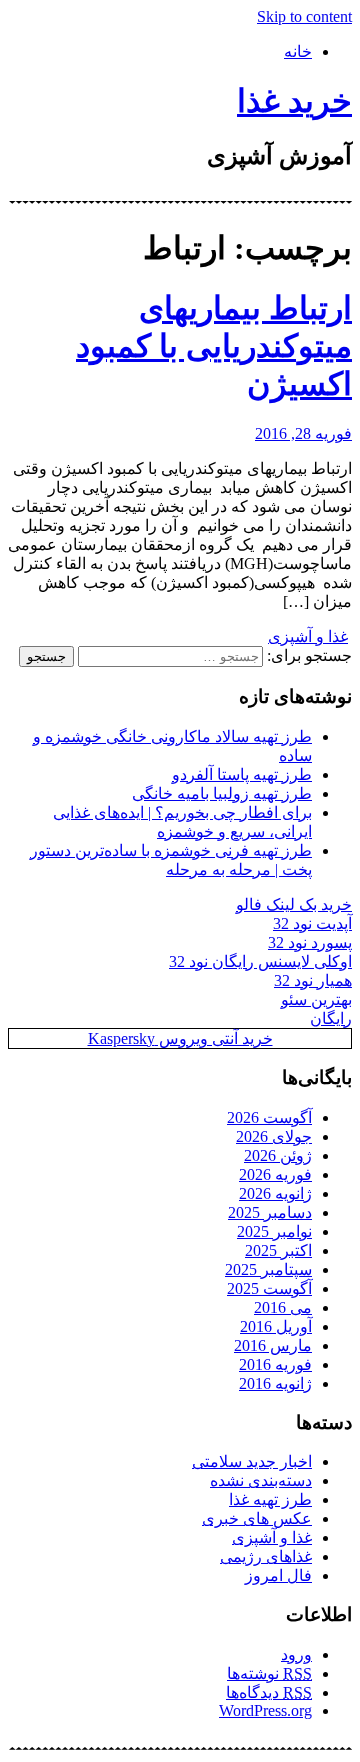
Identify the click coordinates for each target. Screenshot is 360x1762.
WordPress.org (265, 1710)
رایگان (331, 1018)
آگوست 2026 (269, 1117)
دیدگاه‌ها (269, 1692)
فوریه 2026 (275, 1174)
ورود (296, 1654)
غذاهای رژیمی (266, 1556)
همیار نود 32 (313, 980)
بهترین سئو (316, 999)
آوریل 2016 (276, 1326)
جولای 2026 (274, 1136)
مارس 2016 (273, 1345)
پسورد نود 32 (310, 942)
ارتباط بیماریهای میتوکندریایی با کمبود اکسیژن (214, 346)
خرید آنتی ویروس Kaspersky (180, 1038)
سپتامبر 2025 (268, 1269)
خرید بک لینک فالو (294, 904)
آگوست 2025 (269, 1288)
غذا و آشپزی (308, 636)
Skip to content (304, 16)
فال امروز (278, 1575)
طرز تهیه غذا (270, 1499)
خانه (298, 51)
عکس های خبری (257, 1518)
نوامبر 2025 (274, 1231)
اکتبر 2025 (278, 1250)
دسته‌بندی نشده (261, 1480)
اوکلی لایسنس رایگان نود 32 (260, 961)
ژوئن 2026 (278, 1155)
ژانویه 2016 (275, 1383)
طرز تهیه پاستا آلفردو (242, 774)
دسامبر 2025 (270, 1212)
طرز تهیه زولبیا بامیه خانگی (222, 793)
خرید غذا (294, 101)
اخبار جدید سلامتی (252, 1461)
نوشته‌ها (269, 1673)
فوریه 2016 (275, 1364)
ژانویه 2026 (275, 1193)
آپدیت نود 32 (312, 923)
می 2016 (283, 1307)
